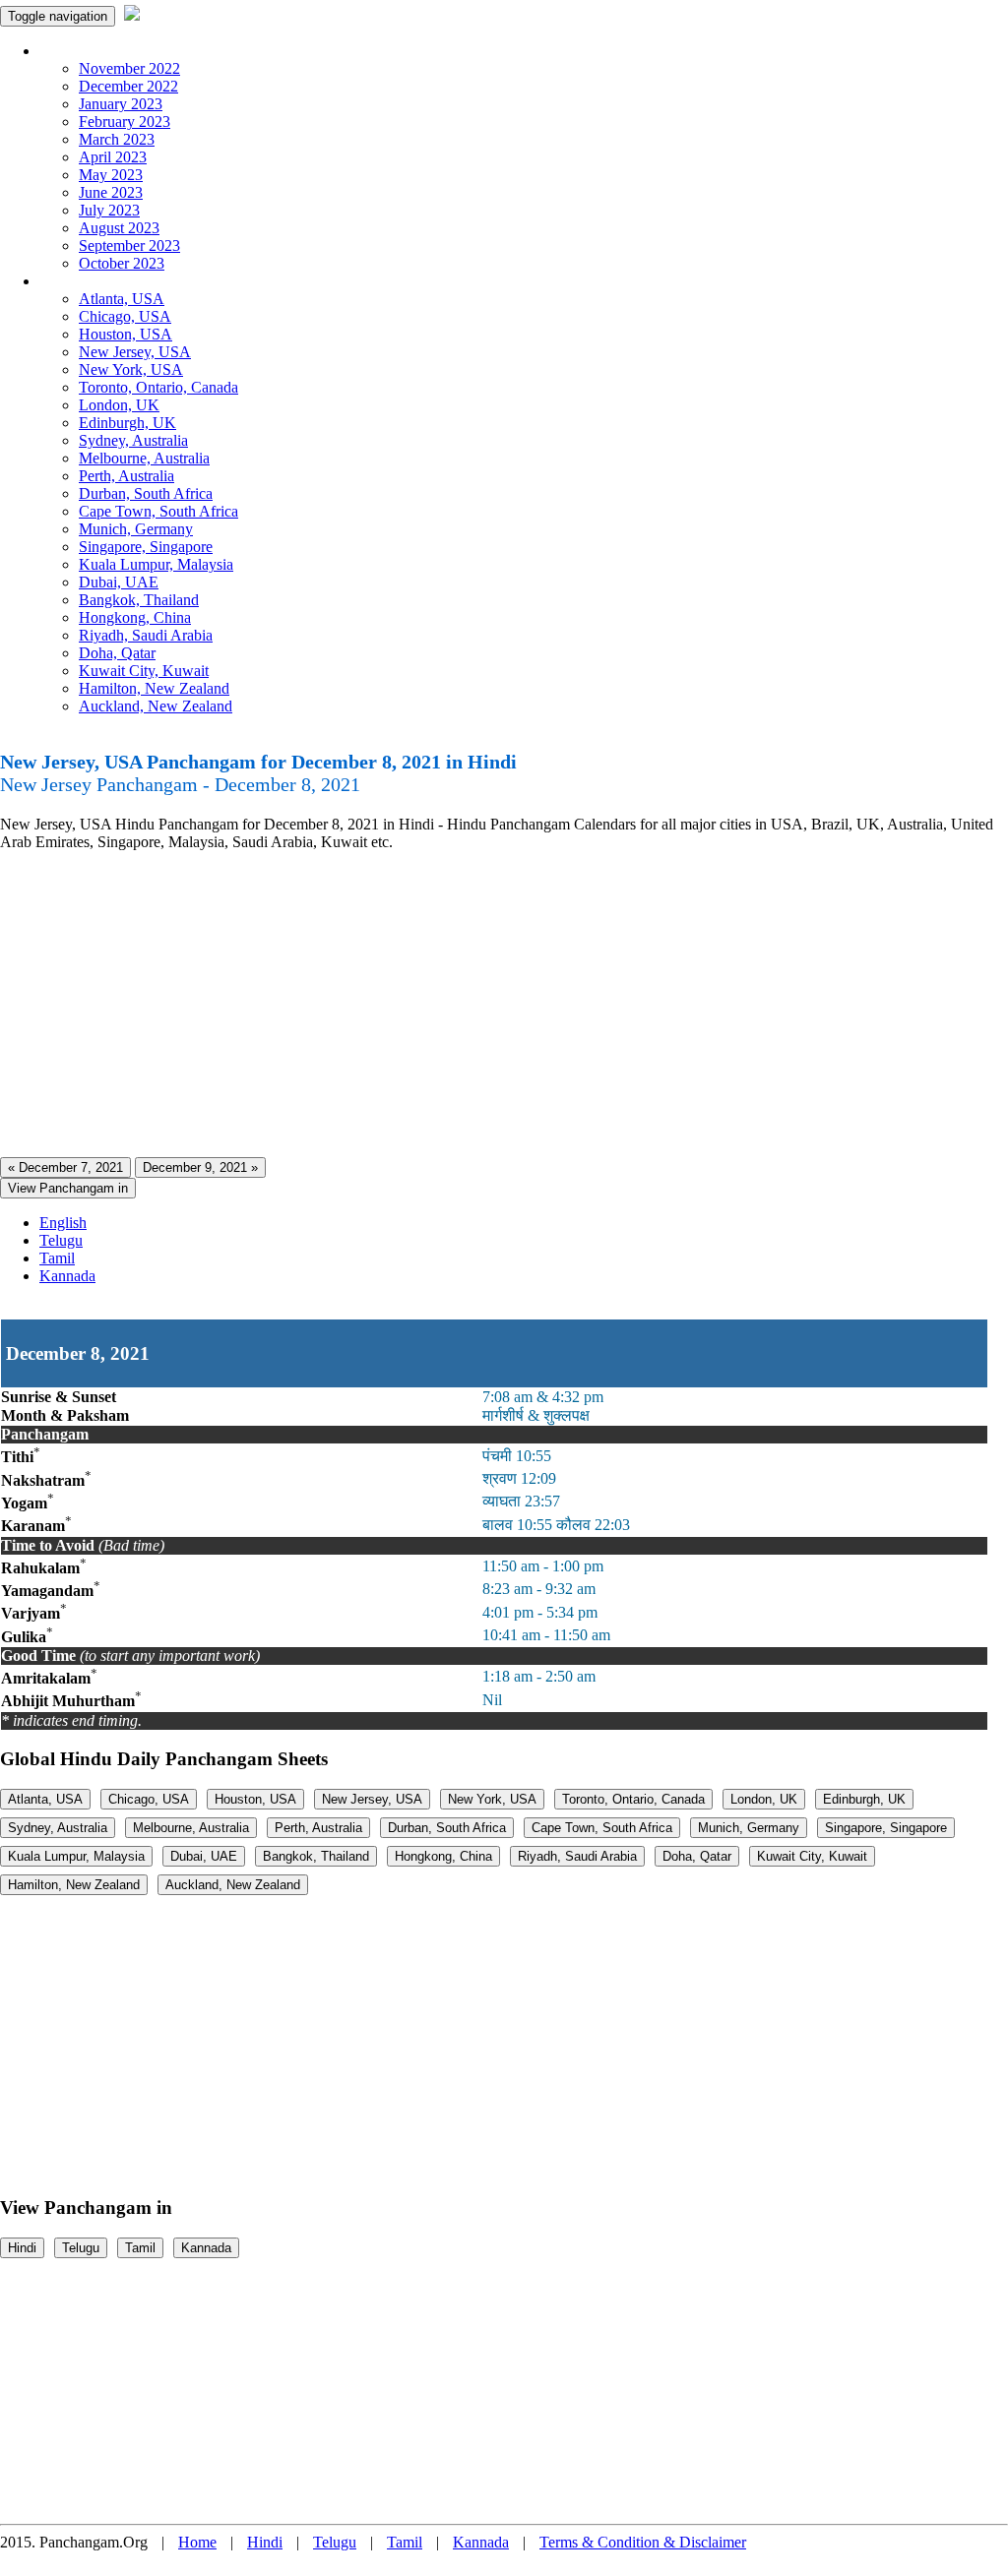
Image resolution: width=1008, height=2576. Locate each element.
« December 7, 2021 (65, 1167)
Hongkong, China (135, 617)
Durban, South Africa (146, 493)
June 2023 (111, 192)
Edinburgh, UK (127, 423)
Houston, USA (126, 334)
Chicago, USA (125, 316)
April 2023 (113, 157)
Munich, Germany (136, 529)
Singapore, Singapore (146, 547)
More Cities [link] (76, 281)
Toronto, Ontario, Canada (158, 387)
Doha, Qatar (117, 653)
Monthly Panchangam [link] (108, 51)
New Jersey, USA (135, 352)
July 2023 (109, 210)
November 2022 (129, 68)
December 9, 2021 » (200, 1167)
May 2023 (111, 175)
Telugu (61, 1240)
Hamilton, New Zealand (154, 688)
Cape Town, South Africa (158, 511)
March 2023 (117, 139)
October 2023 (122, 263)
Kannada (67, 1276)
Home (197, 2542)
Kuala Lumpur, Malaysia (156, 564)
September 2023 (129, 245)
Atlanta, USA (122, 299)
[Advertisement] (504, 1005)
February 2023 (125, 122)
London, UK (119, 405)
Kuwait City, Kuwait (144, 671)
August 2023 (119, 228)
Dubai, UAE (119, 582)
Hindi (22, 2248)
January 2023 (121, 104)
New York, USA (131, 369)
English (63, 1223)
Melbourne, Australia (144, 458)
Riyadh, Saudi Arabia (146, 635)
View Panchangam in (68, 1188)
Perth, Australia (126, 476)
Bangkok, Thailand (139, 600)
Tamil (57, 1258)
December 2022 (128, 86)
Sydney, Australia (133, 440)
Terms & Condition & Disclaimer (643, 2542)
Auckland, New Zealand (156, 706)
